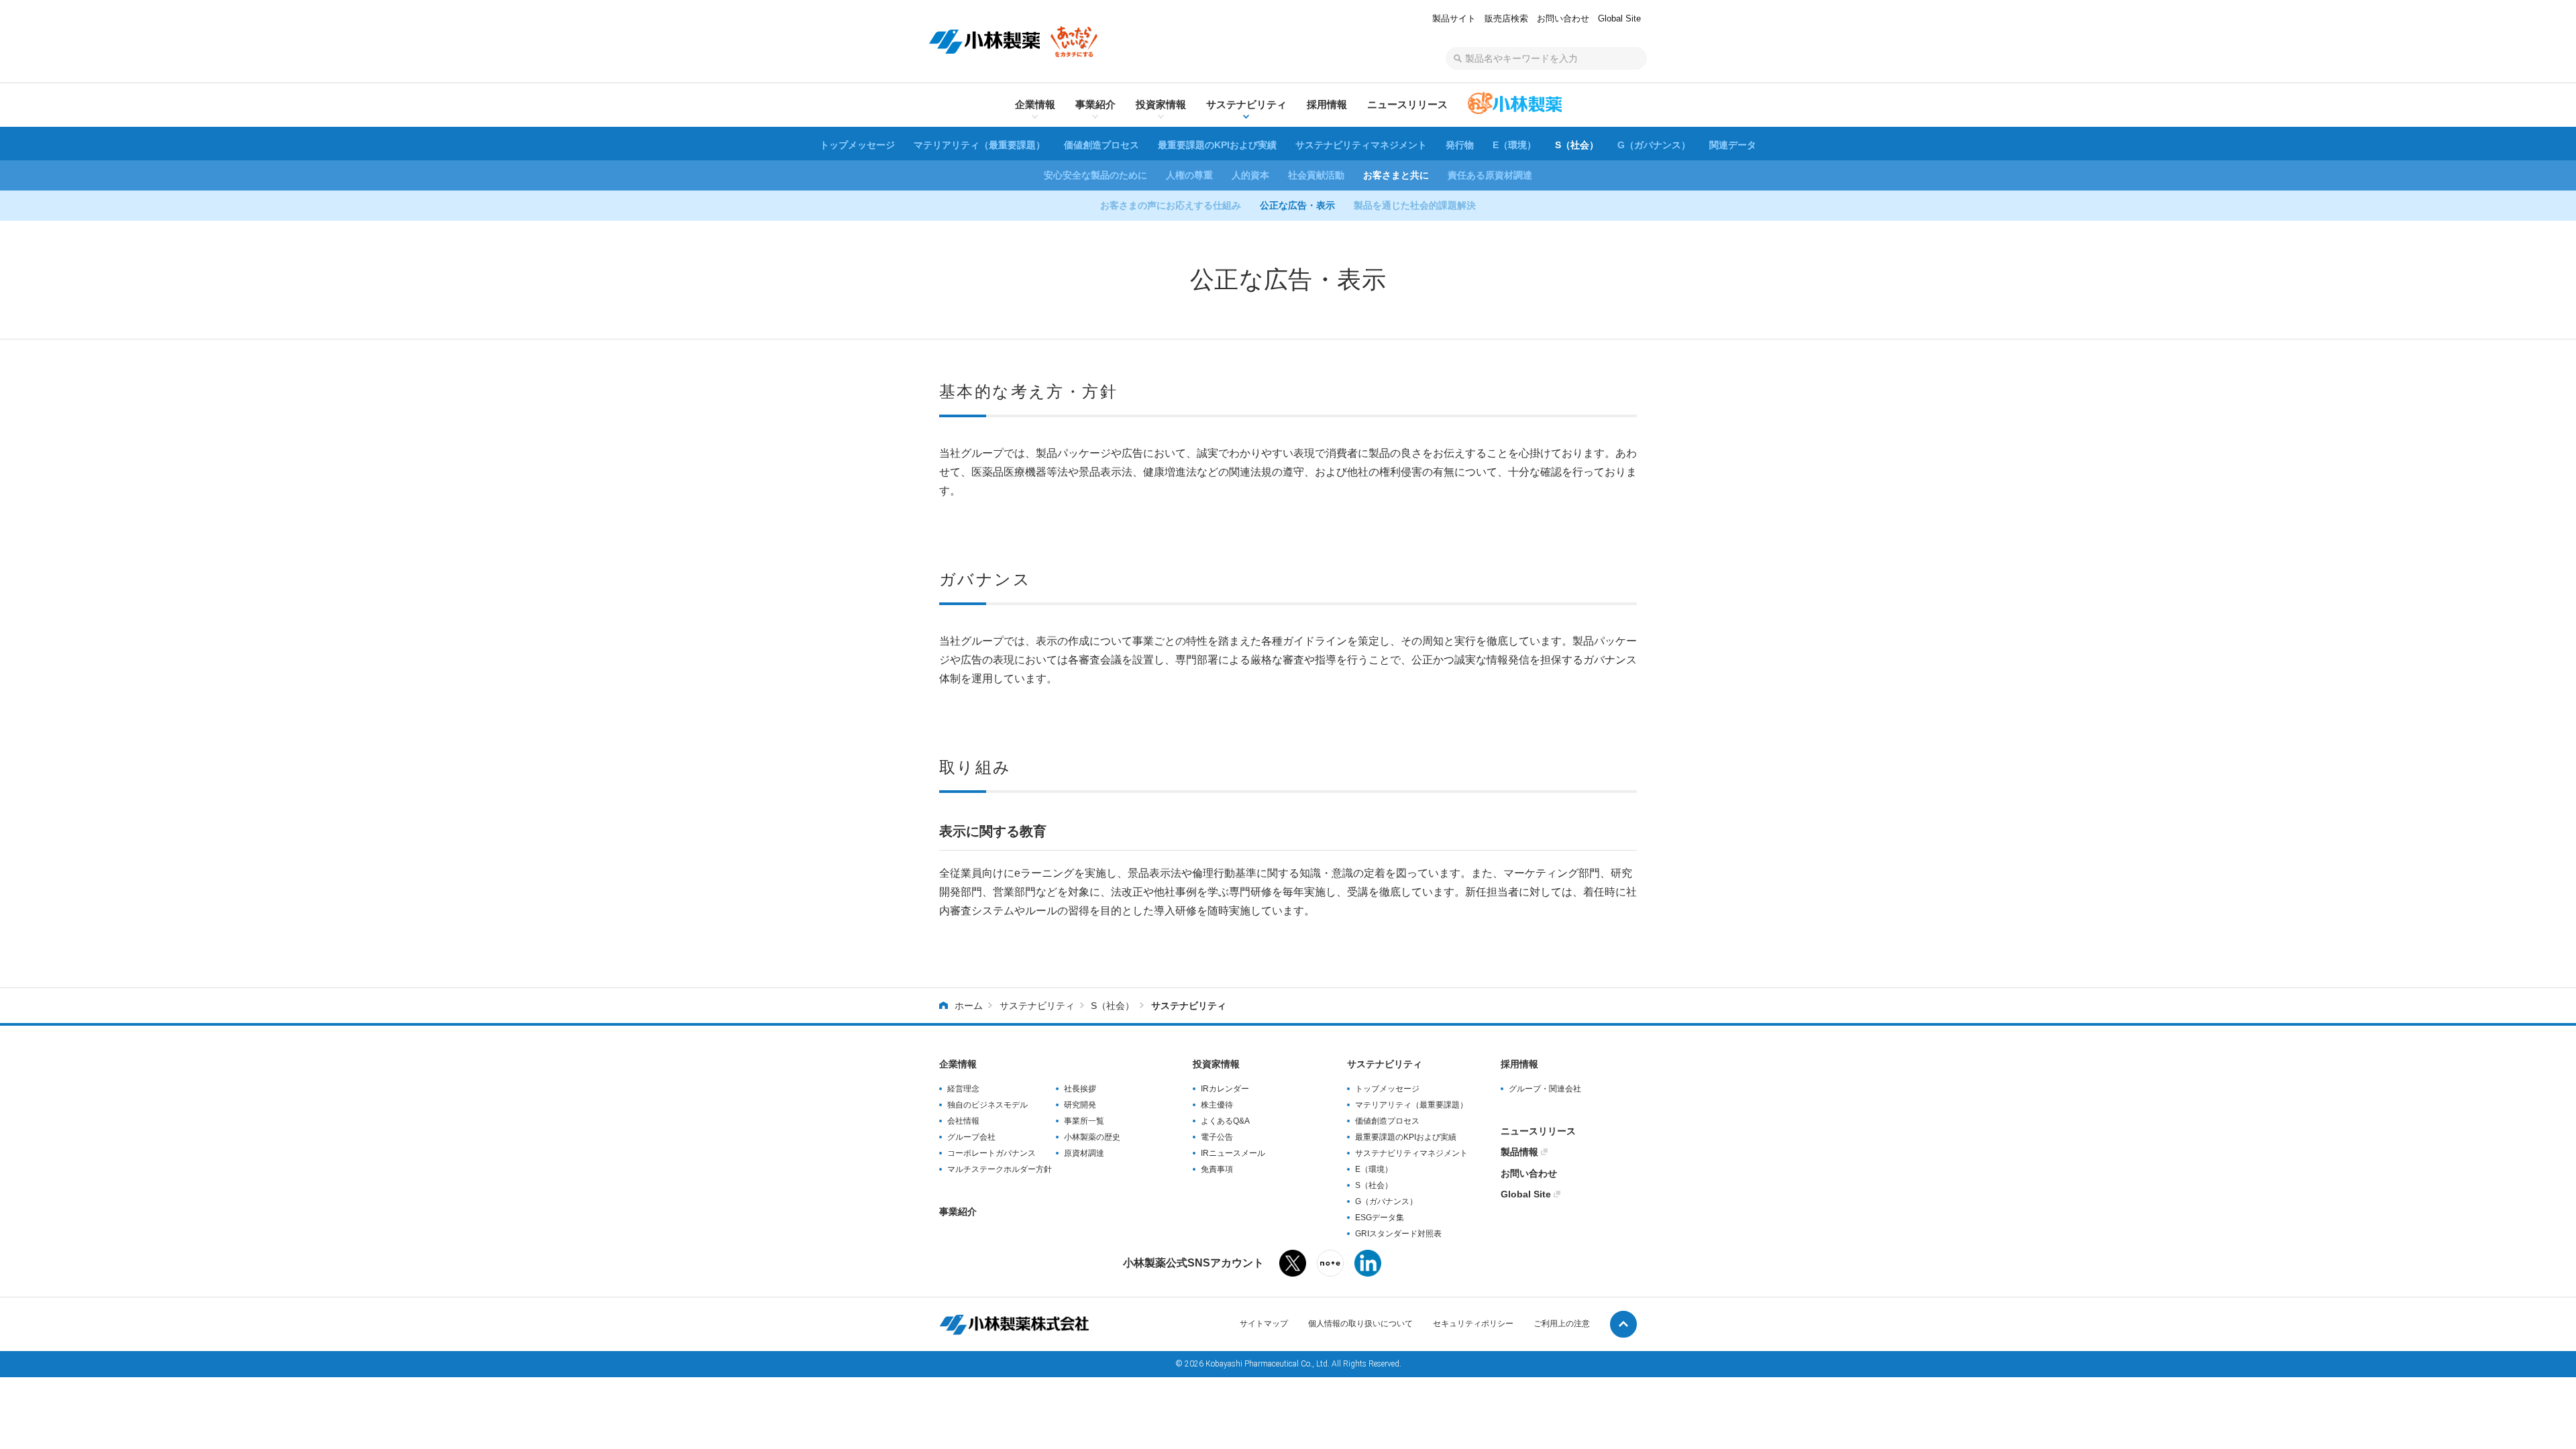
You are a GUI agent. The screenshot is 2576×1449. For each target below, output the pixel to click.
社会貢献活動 (1316, 175)
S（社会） (1577, 145)
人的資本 (1250, 175)
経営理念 (963, 1089)
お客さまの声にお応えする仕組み (1171, 205)
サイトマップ (1264, 1324)
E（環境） (1514, 145)
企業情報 (958, 1064)
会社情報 (963, 1121)
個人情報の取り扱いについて (1360, 1324)
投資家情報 (1216, 1064)
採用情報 (1519, 1064)
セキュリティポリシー (1473, 1324)
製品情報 (1519, 1152)
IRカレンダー (1225, 1089)
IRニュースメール (1233, 1153)
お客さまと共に (1396, 175)
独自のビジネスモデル (987, 1105)
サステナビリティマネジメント (1361, 145)
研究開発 (1080, 1105)
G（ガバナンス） (1654, 145)
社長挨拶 (1080, 1089)
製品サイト (1454, 18)
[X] (1293, 1267)
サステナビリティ (1037, 1006)
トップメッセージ (857, 145)
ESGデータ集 (1380, 1218)
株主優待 (1217, 1105)
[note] (1330, 1266)
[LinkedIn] (1368, 1267)
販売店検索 (1506, 18)
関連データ (1733, 145)
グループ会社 (971, 1137)
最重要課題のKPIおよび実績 (1217, 145)
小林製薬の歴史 (1092, 1137)
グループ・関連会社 (1545, 1089)
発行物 (1460, 145)
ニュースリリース (1538, 1131)
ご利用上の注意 (1562, 1324)
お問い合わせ (1563, 18)
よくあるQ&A (1225, 1121)
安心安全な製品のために (1095, 175)
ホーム (969, 1006)
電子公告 (1217, 1137)
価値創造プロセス (1102, 145)
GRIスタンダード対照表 (1398, 1234)
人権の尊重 (1189, 175)
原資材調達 (1084, 1153)
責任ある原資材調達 (1490, 175)
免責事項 (1217, 1169)
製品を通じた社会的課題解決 (1415, 205)
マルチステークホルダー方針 (1000, 1169)
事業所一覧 (1084, 1121)
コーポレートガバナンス (991, 1153)
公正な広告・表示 (1297, 205)
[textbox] (1546, 58)
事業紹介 (958, 1212)
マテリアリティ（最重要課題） (979, 145)
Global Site (1619, 18)
